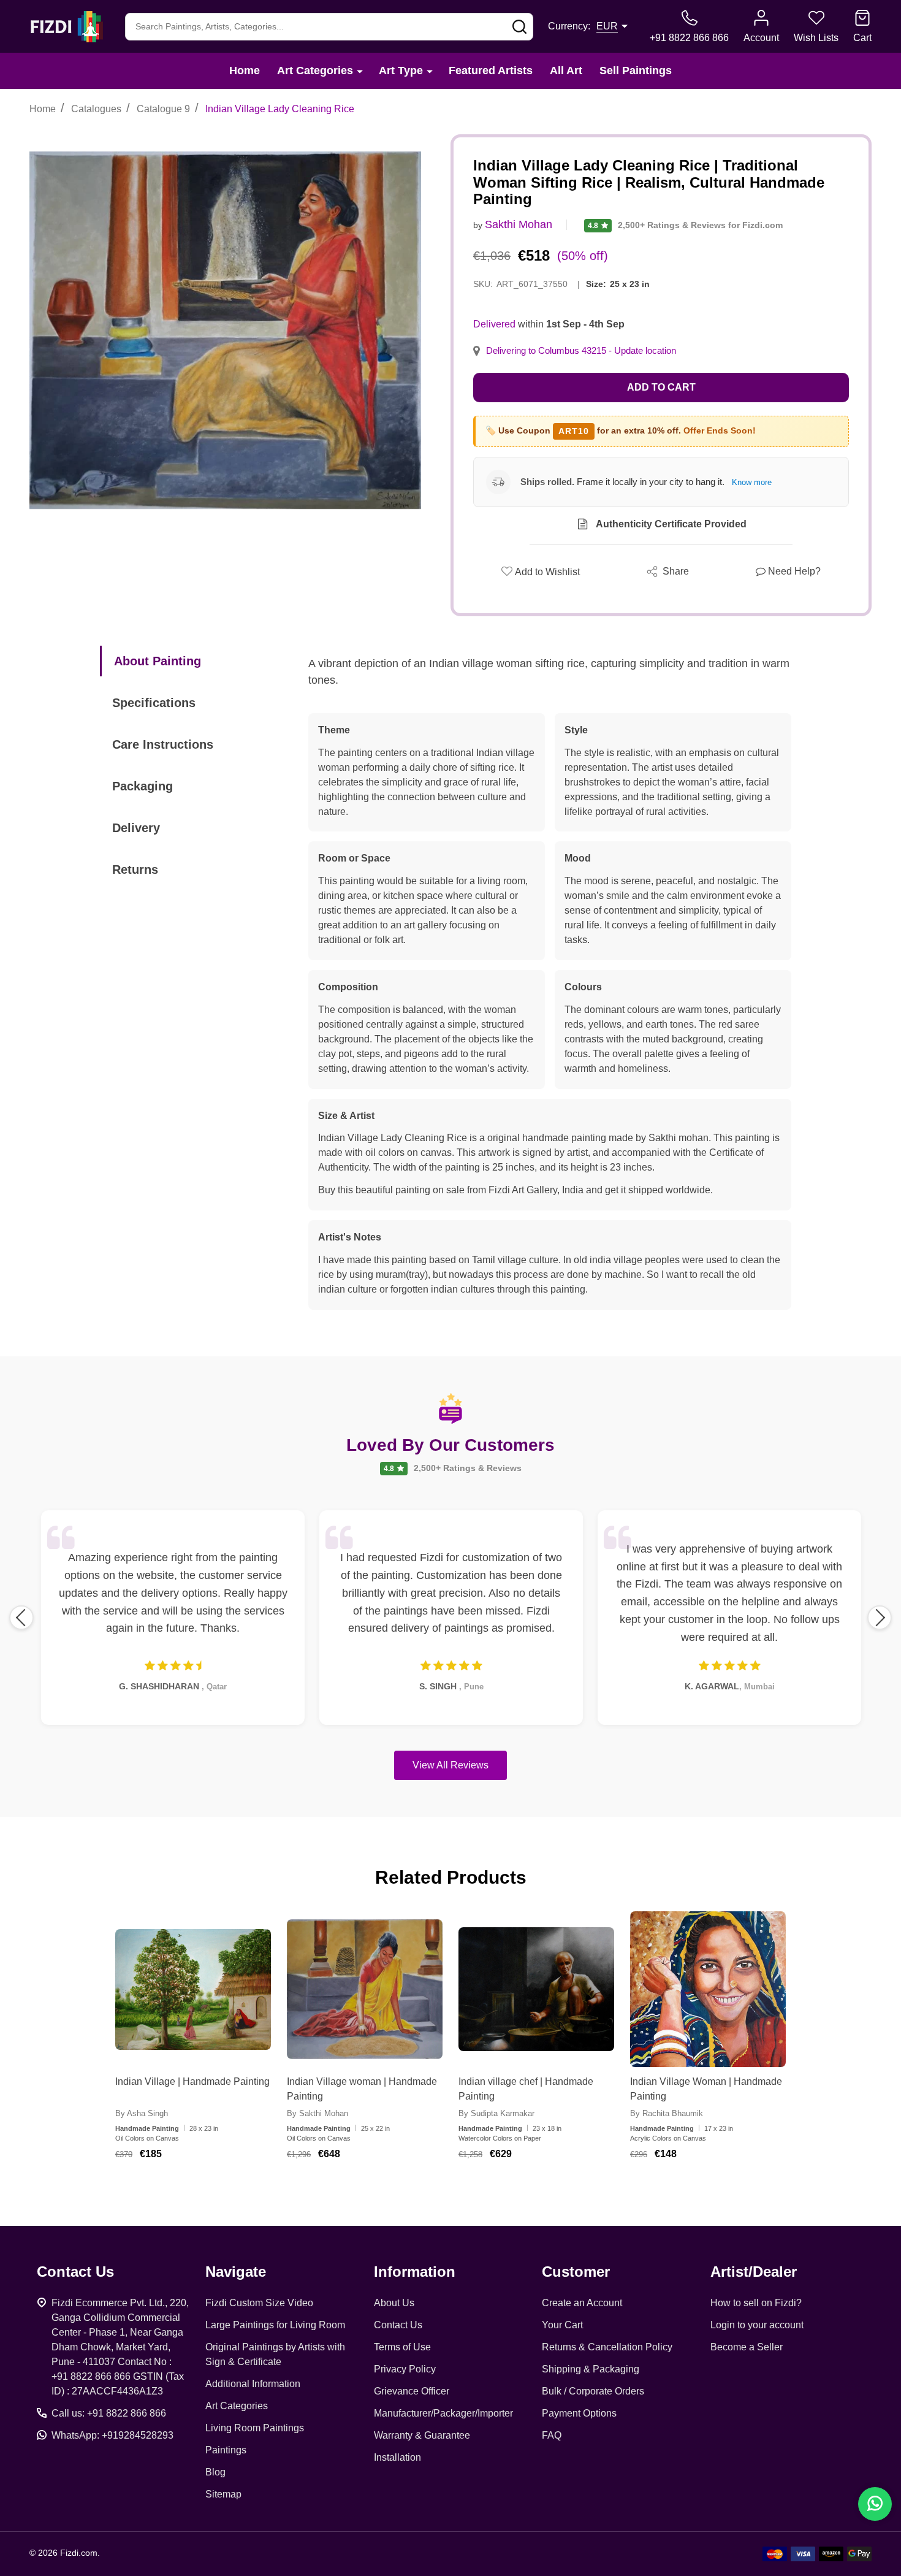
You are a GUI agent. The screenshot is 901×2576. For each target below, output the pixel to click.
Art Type (401, 71)
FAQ (552, 2435)
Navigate (236, 2272)
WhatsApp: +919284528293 (112, 2435)
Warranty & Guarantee (422, 2435)
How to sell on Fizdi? (756, 2303)
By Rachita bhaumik (667, 2113)
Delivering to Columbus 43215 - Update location (581, 351)
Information (415, 2272)
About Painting (158, 661)
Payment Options (579, 2413)
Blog (215, 2472)
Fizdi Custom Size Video (259, 2303)
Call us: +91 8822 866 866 (109, 2413)
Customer (576, 2272)
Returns (135, 869)
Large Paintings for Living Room (275, 2325)
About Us (394, 2303)
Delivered (494, 324)
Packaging (143, 786)
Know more (752, 482)
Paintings (226, 2450)
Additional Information (253, 2384)
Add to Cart (661, 387)
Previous (21, 1618)
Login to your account (757, 2325)
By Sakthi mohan (317, 2113)
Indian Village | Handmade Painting (192, 2081)
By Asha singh (142, 2113)
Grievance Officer (412, 2391)
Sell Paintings (636, 71)
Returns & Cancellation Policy (607, 2347)
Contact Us (398, 2325)
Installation (397, 2457)
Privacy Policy (405, 2369)
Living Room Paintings (255, 2428)
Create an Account (582, 2303)
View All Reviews (450, 1765)
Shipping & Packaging (591, 2369)
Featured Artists (491, 71)
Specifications (154, 703)
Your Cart (562, 2325)
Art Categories (315, 71)
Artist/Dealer (754, 2272)
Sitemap (223, 2494)
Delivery (136, 828)
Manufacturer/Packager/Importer (443, 2413)
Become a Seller (747, 2347)
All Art (566, 71)
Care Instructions (163, 744)
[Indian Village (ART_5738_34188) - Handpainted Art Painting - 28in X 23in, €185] (193, 1989)
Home (245, 71)
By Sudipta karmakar (496, 2113)
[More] (360, 71)
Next (880, 1618)
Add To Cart (208, 2190)
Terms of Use (402, 2347)
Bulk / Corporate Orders (593, 2391)
